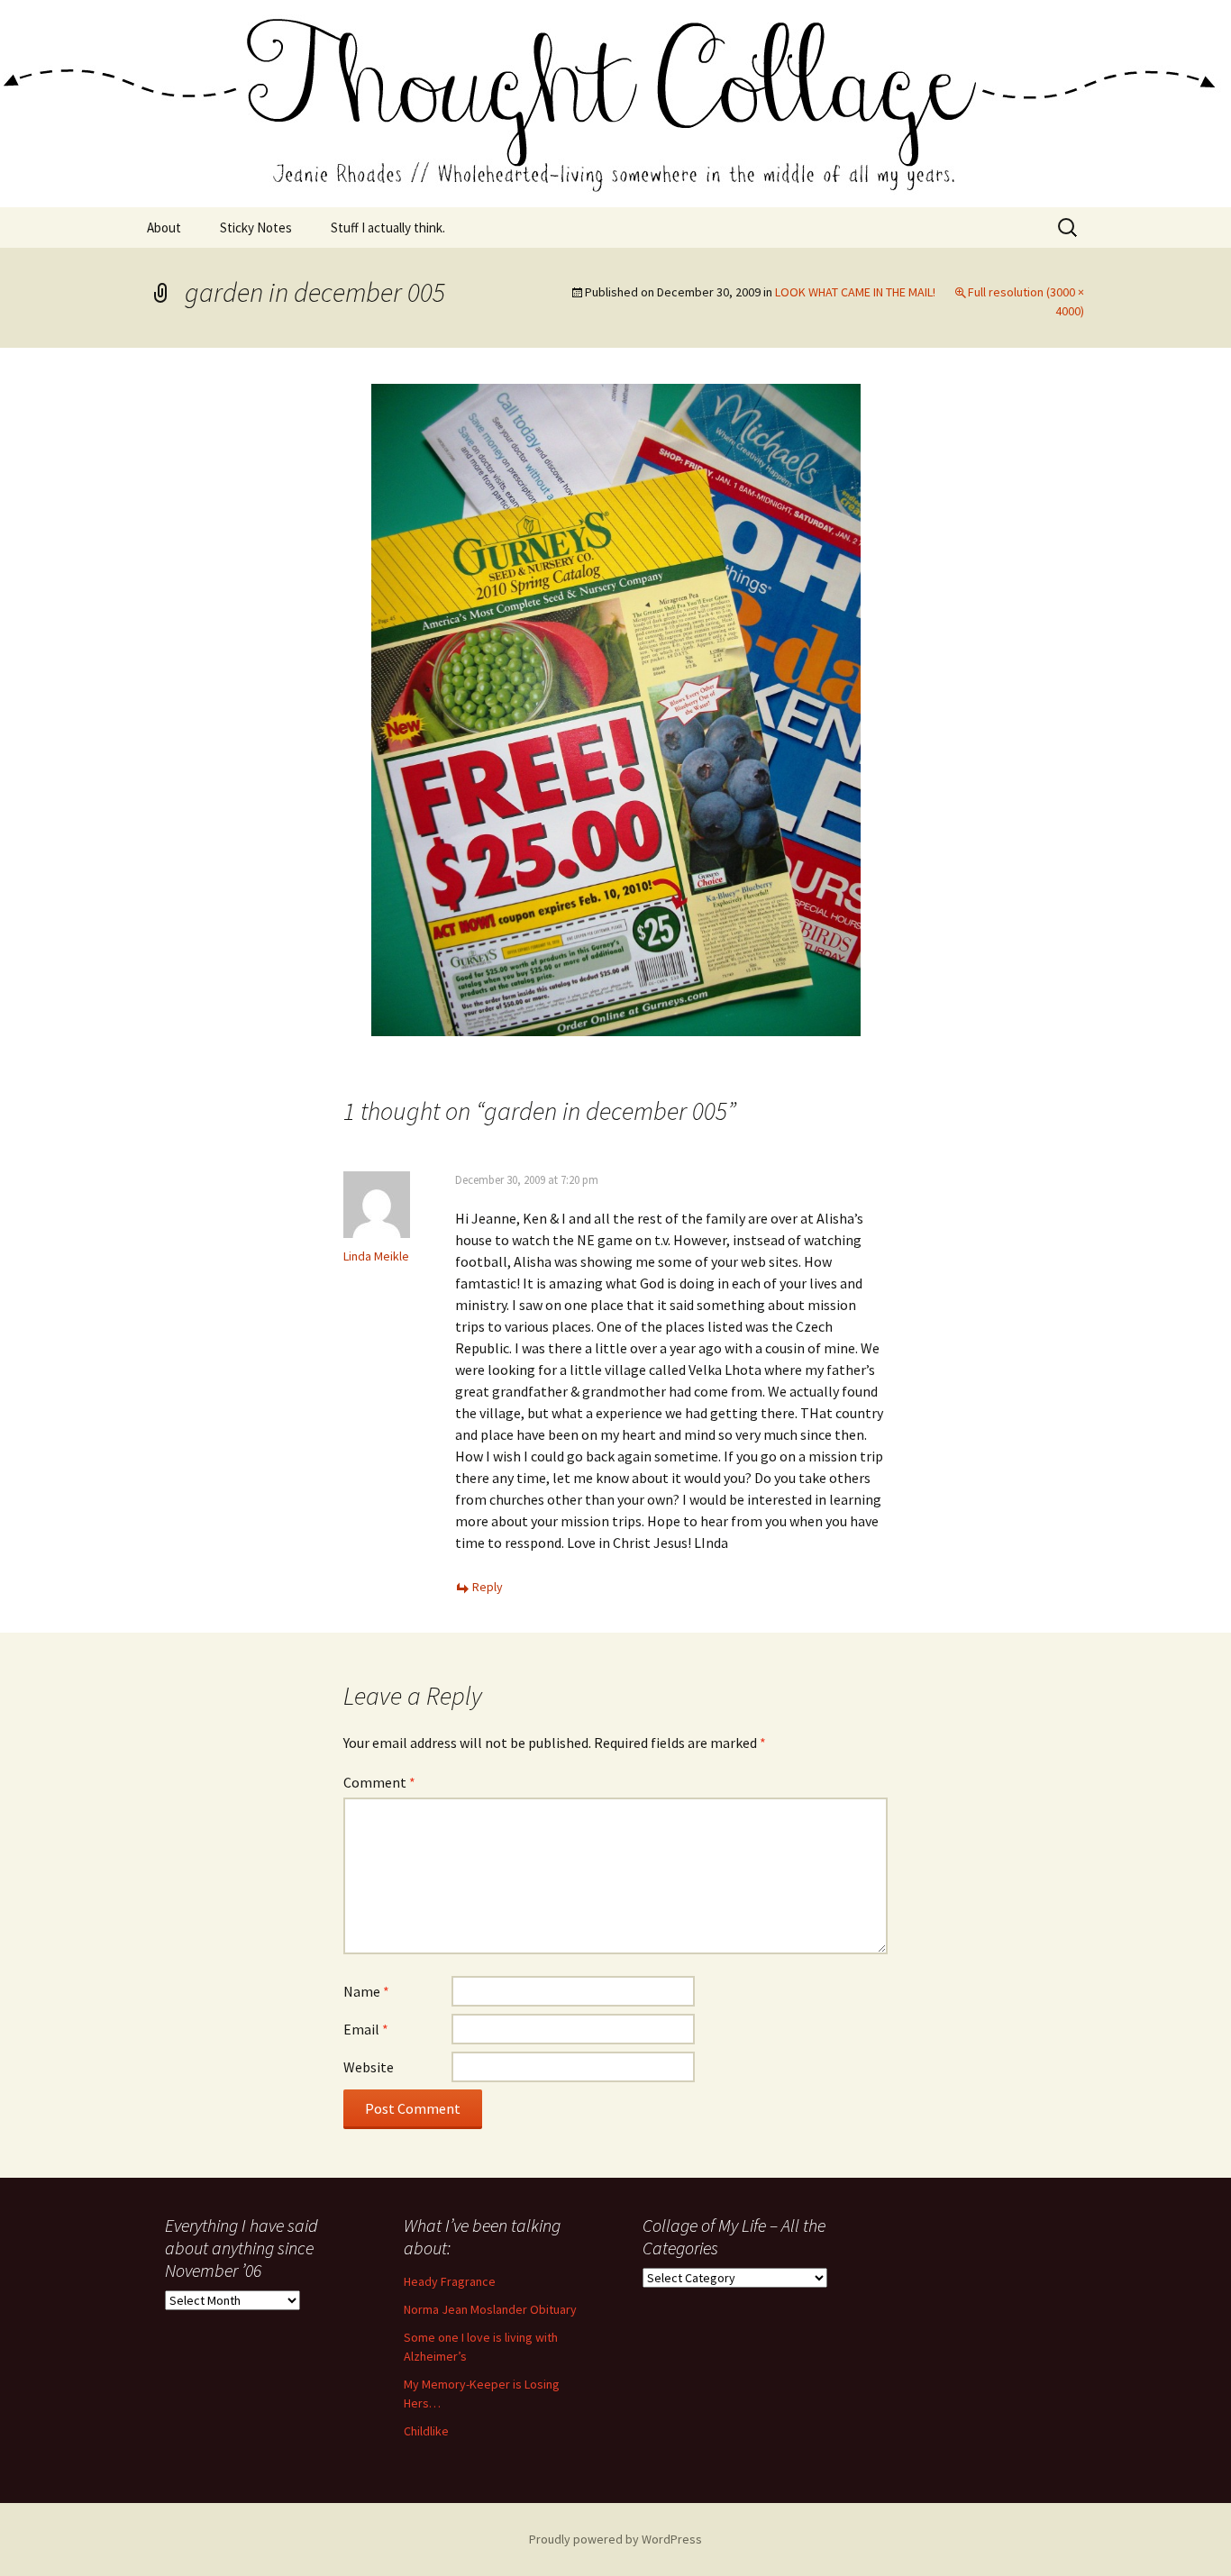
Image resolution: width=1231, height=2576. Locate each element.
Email (366, 2029)
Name (366, 1991)
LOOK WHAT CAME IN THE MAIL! (855, 292)
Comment (379, 1782)
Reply (488, 1587)
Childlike (426, 2431)
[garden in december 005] (616, 708)
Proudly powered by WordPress (615, 2539)
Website (369, 2067)
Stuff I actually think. (388, 228)
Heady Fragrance (450, 2281)
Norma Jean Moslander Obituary (490, 2309)
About (164, 228)
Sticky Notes (256, 228)
